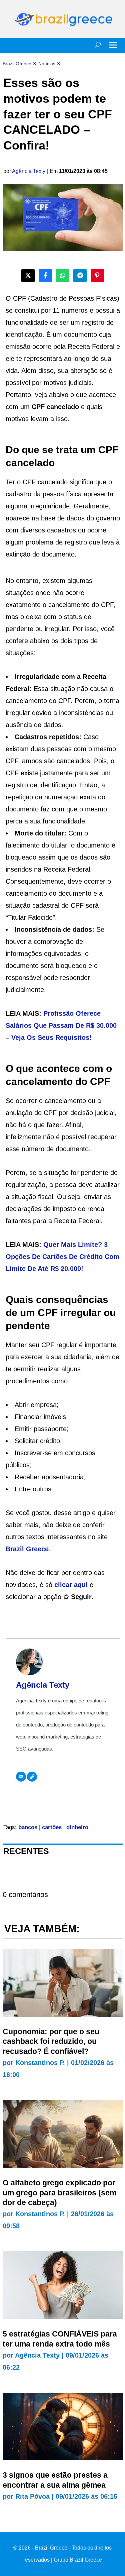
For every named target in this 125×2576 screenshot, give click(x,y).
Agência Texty (29, 171)
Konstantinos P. (40, 2063)
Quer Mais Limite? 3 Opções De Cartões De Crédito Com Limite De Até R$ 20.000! (62, 1257)
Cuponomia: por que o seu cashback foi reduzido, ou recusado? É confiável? (51, 2042)
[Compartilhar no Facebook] (45, 276)
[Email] (21, 1777)
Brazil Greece (27, 1549)
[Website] (32, 1777)
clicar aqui (71, 1585)
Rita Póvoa (32, 2496)
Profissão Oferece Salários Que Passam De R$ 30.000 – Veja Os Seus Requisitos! (61, 1025)
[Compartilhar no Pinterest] (97, 276)
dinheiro (77, 1827)
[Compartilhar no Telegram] (80, 276)
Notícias (47, 64)
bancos (28, 1827)
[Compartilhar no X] (28, 276)
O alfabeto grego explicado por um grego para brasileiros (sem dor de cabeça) (59, 2193)
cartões (52, 1827)
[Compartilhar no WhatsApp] (63, 276)
